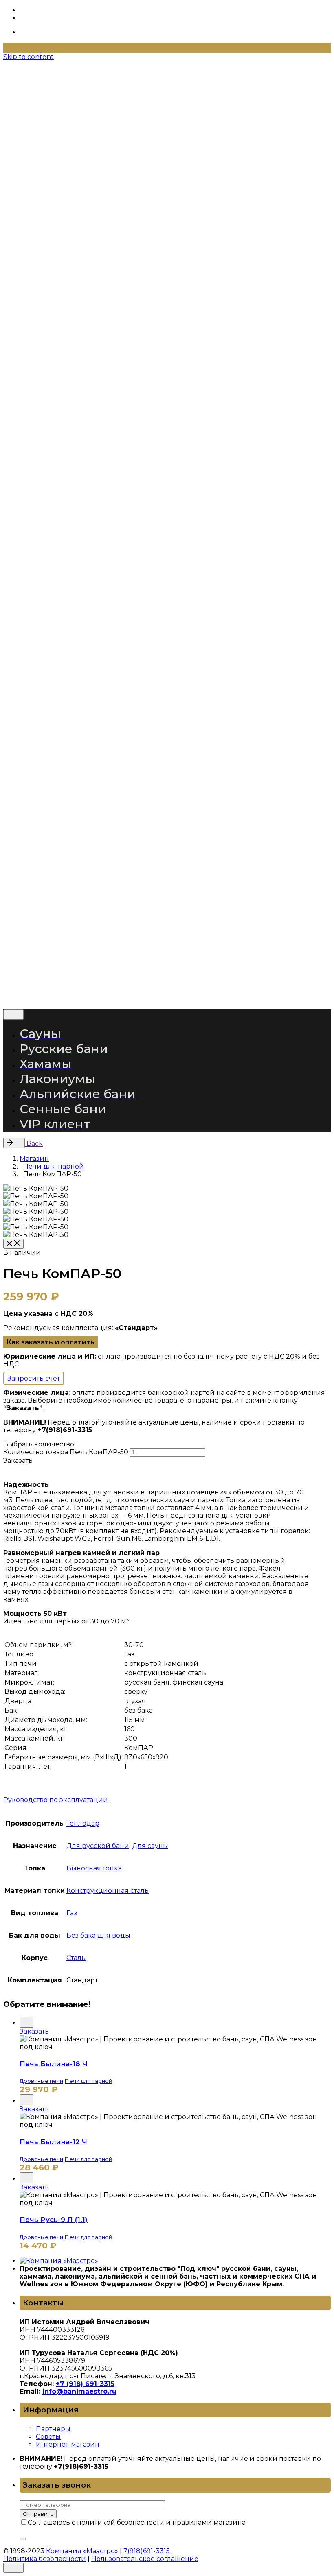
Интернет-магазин (68, 2444)
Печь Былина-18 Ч (54, 2064)
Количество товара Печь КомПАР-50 (66, 1452)
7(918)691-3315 (148, 984)
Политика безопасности (46, 998)
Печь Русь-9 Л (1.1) (54, 2220)
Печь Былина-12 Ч (53, 2142)
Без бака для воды (98, 1935)
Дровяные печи (41, 2081)
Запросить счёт (34, 1378)
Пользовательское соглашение (146, 998)
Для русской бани (98, 1846)
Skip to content (29, 57)
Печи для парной (88, 2081)
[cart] (24, 137)
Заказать (34, 2031)
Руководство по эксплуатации (56, 1800)
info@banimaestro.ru (79, 2391)
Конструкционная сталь (108, 1891)
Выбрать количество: (39, 1444)
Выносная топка (94, 1868)
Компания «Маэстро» (83, 984)
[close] (31, 170)
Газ (72, 1913)
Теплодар (83, 1823)
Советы (48, 2437)
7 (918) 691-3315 (53, 128)
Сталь (76, 1958)
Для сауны (150, 1846)
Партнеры (53, 2429)
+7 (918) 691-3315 (85, 2384)
